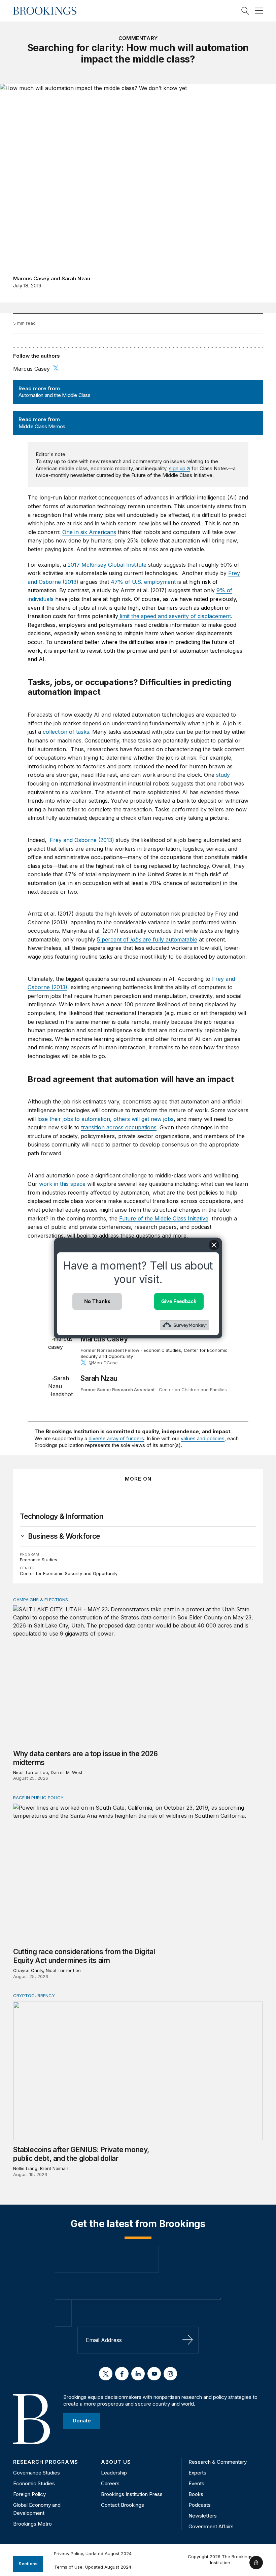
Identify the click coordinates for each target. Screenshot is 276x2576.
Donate (82, 2421)
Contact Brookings (123, 2505)
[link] (64, 1536)
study (223, 775)
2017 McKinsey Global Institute (107, 565)
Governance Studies (37, 2473)
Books (196, 2494)
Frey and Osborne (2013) (82, 840)
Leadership (114, 2473)
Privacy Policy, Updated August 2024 (93, 2553)
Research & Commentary (218, 2462)
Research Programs (46, 2462)
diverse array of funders (116, 1438)
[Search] (245, 11)
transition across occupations (119, 1127)
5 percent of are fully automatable (147, 939)
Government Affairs (211, 2526)
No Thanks (97, 1301)
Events (196, 2483)
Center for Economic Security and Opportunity (69, 1573)
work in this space (62, 1184)
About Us (116, 2462)
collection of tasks (66, 732)
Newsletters (203, 2516)
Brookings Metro (32, 2524)
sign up (177, 468)
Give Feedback (179, 1301)
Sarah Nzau (76, 278)
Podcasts (200, 2505)
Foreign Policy (29, 2494)
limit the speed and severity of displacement (175, 616)
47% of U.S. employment (143, 582)
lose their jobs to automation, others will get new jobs (106, 1119)
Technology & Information (61, 1516)
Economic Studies (162, 1350)
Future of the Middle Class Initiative (164, 1218)
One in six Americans (89, 532)
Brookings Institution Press (132, 2494)
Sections (28, 2564)
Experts (197, 2473)
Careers (110, 2483)
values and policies (203, 1438)
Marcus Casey (31, 278)
